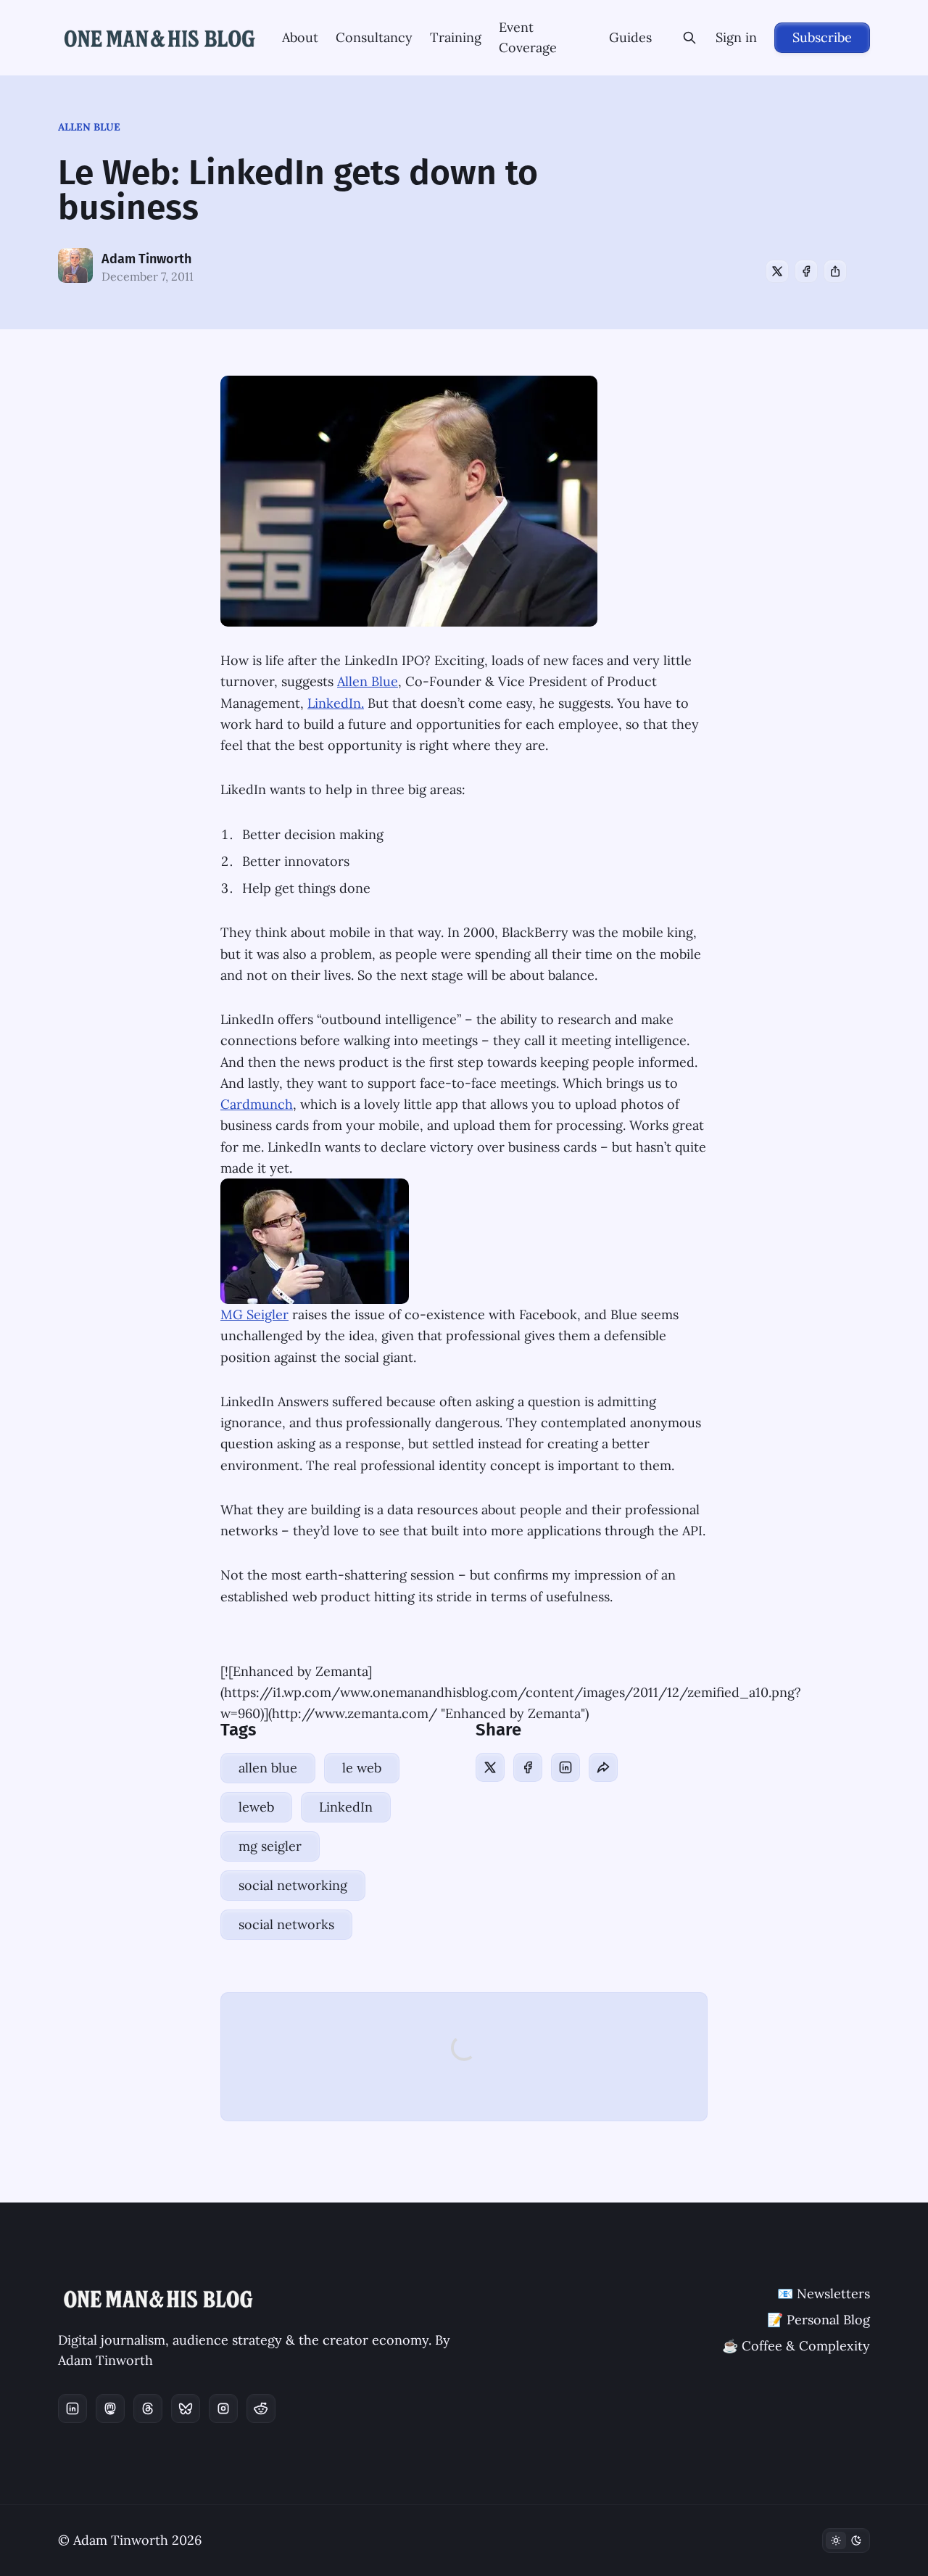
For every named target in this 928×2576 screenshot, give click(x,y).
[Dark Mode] (846, 2540)
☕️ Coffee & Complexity (796, 2346)
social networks (286, 1924)
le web (362, 1768)
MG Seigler (254, 1314)
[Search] (689, 38)
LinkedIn (346, 1807)
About (300, 37)
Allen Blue (368, 681)
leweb (256, 1807)
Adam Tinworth (146, 259)
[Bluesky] (186, 2408)
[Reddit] (261, 2408)
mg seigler (270, 1846)
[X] (777, 271)
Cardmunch (257, 1104)
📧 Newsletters (824, 2294)
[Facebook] (806, 271)
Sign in (736, 37)
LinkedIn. (336, 703)
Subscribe (822, 37)
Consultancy (374, 37)
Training (456, 37)
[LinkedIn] (565, 1767)
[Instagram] (223, 2408)
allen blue (89, 127)
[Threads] (148, 2408)
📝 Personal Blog (819, 2320)
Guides (630, 37)
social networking (293, 1885)
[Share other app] (835, 271)
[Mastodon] (110, 2408)
